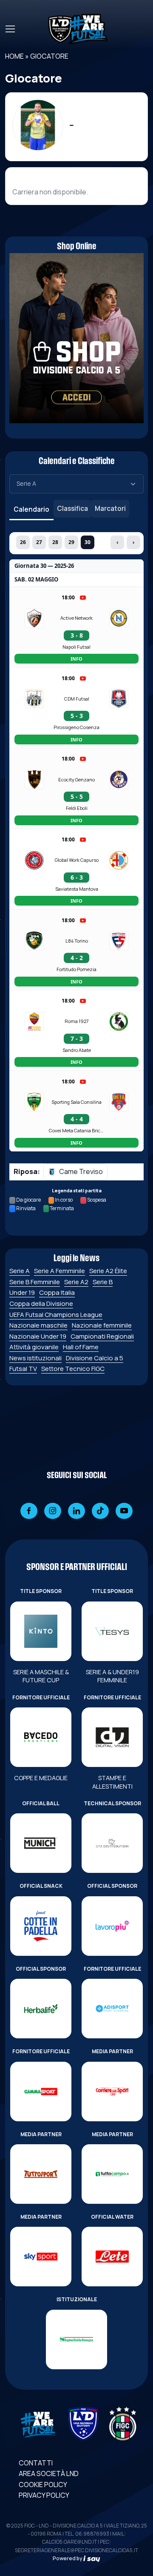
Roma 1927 (77, 1021)
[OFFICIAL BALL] (41, 1843)
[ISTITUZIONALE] (76, 2339)
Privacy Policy (44, 2495)
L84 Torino (77, 941)
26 (23, 542)
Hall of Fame (81, 1347)
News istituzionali (35, 1358)
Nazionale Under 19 (38, 1336)
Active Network (76, 618)
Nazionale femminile (102, 1325)
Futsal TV (23, 1369)
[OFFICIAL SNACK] (41, 1926)
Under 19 (22, 1292)
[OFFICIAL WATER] (112, 2257)
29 (71, 542)
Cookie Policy (43, 2485)
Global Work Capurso (77, 860)
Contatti (36, 2463)
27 (39, 542)
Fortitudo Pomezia (76, 969)
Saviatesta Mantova (77, 889)
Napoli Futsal (76, 647)
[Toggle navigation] (10, 29)
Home (14, 56)
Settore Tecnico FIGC (73, 1369)
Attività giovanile (34, 1347)
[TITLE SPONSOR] (41, 1631)
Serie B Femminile (35, 1282)
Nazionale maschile (38, 1325)
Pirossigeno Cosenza (76, 727)
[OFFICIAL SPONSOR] (112, 1926)
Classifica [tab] (72, 508)
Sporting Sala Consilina (76, 1102)
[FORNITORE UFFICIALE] (41, 1737)
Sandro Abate (77, 1050)
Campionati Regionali (102, 1336)
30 (88, 542)
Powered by (68, 2558)
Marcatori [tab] (110, 508)
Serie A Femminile (59, 1271)
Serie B (103, 1282)
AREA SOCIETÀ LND (49, 2473)
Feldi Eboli (77, 808)
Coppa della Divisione (41, 1304)
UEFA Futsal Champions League (56, 1315)
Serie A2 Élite (108, 1271)
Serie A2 (76, 1282)
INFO (76, 659)
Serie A (20, 1271)
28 (55, 542)
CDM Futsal (77, 699)
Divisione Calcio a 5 (95, 1358)
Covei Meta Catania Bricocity (76, 1130)
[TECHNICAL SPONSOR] (112, 1843)
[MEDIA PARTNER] (112, 2092)
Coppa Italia (57, 1292)
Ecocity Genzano (76, 779)
